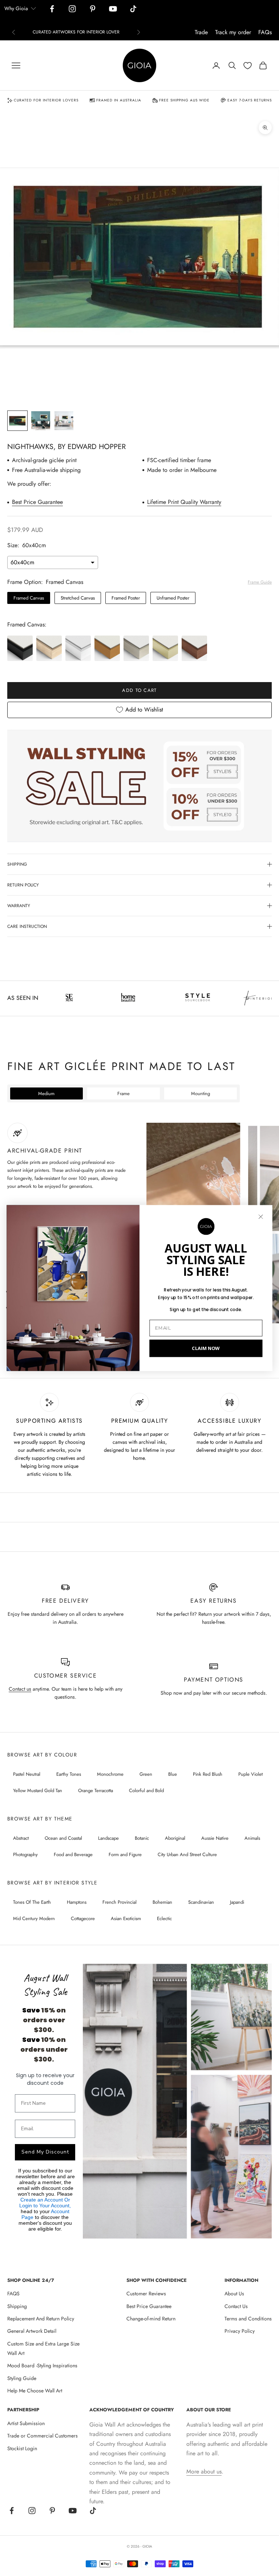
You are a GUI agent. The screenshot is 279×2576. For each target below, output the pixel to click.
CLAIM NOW (206, 1348)
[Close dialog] (261, 1217)
